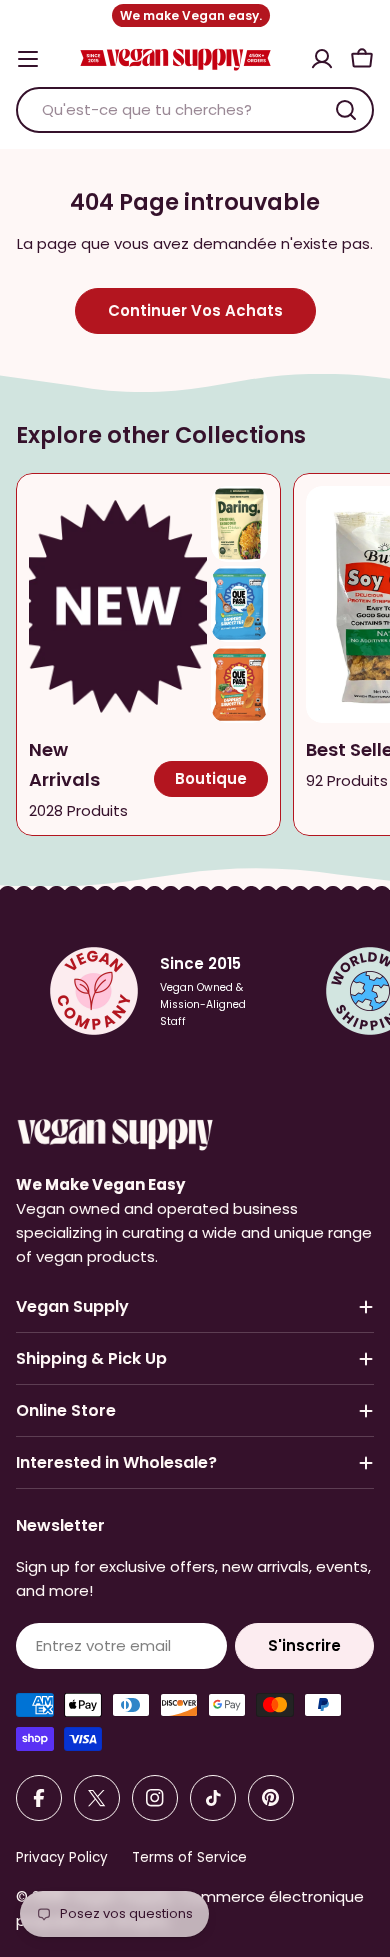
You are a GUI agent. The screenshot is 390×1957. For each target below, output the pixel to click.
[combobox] (195, 110)
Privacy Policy (62, 1857)
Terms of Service (189, 1857)
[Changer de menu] (28, 59)
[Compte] (322, 59)
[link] (239, 524)
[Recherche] (346, 110)
